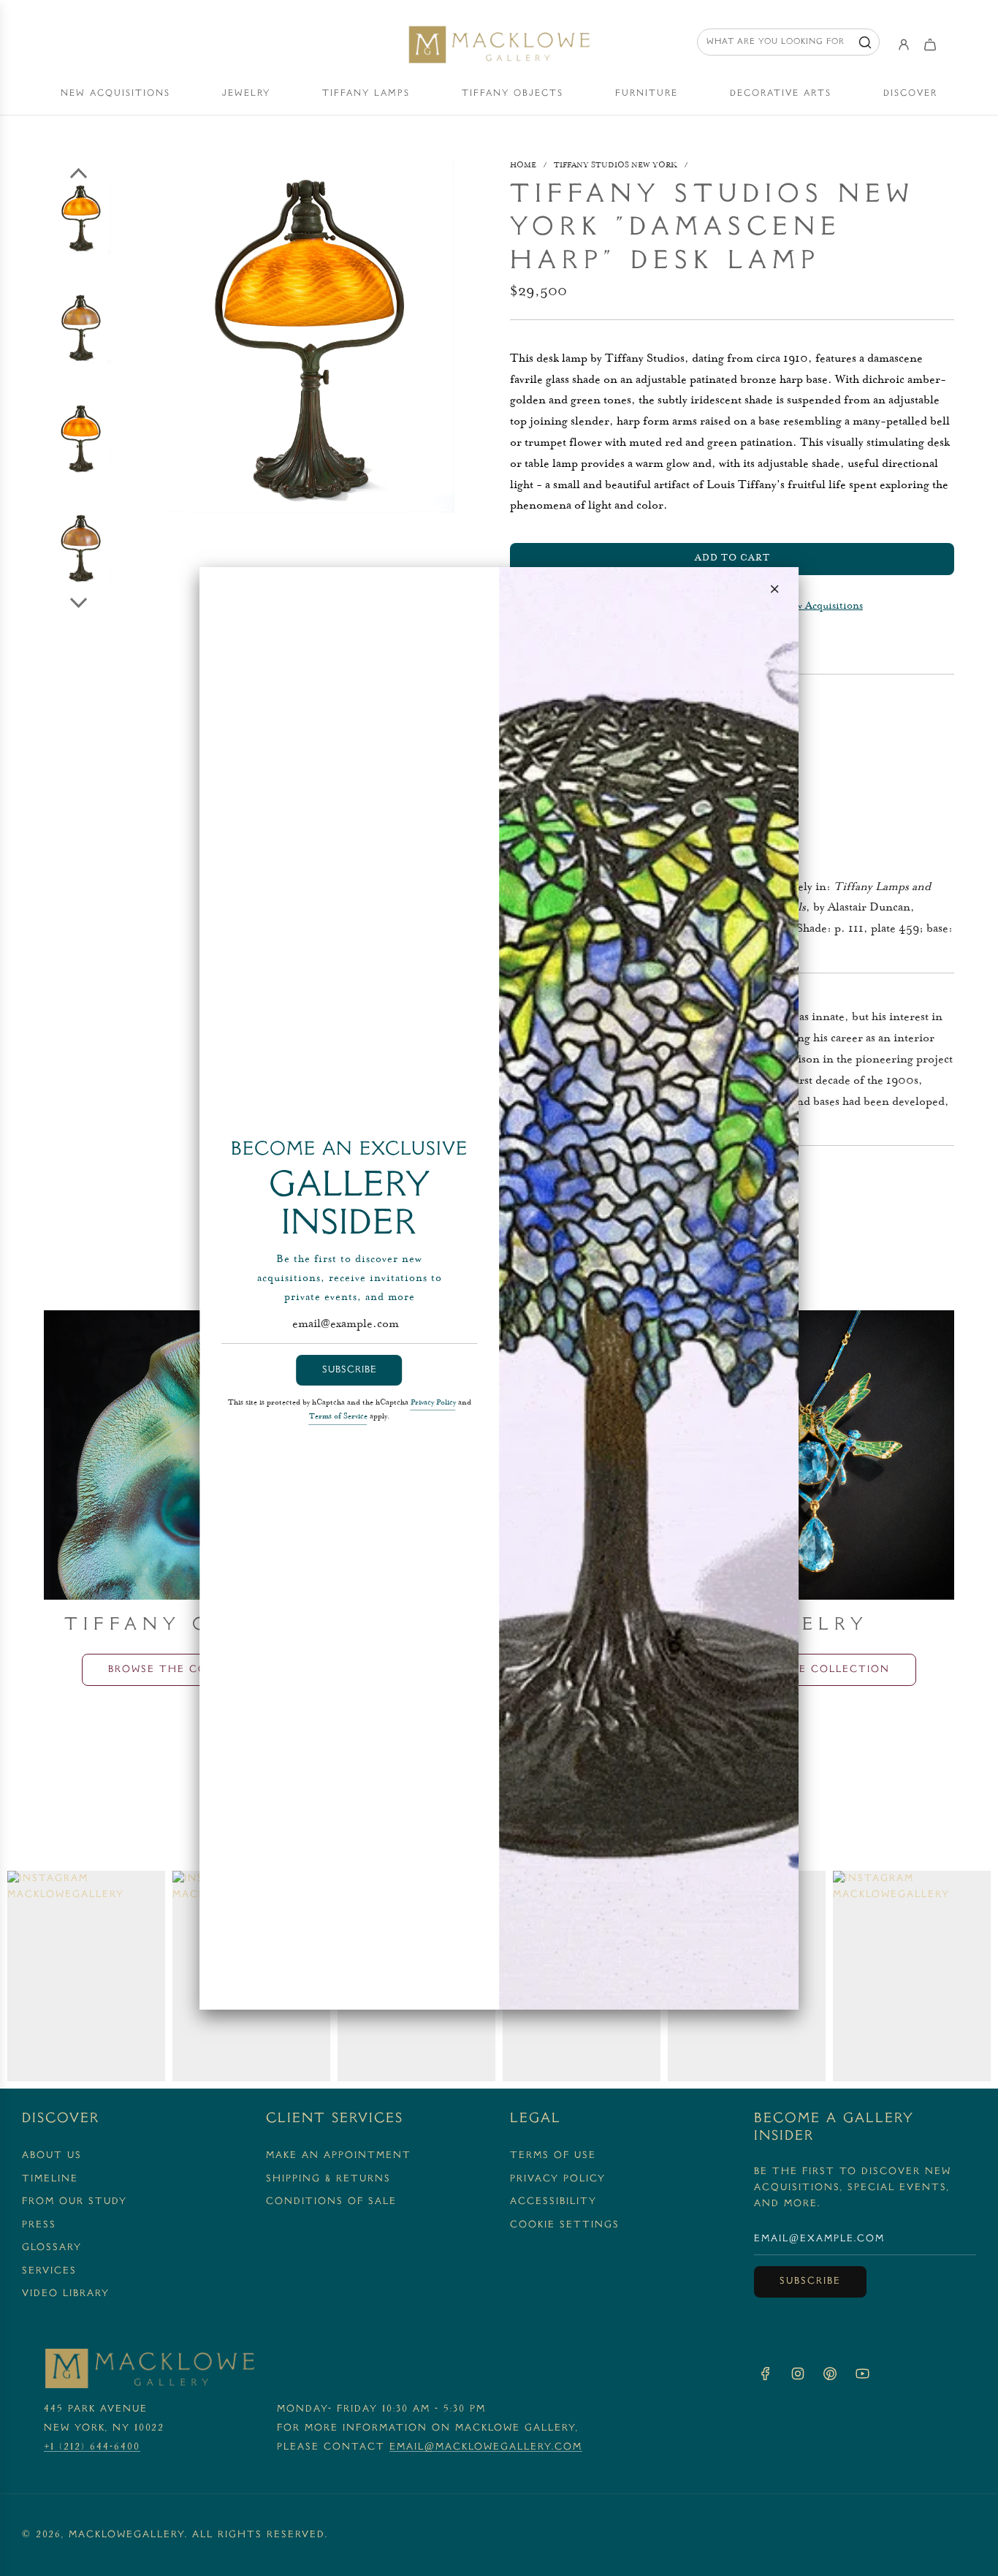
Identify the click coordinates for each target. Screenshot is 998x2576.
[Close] (774, 589)
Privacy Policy (433, 1403)
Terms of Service (338, 1417)
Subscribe (350, 1370)
